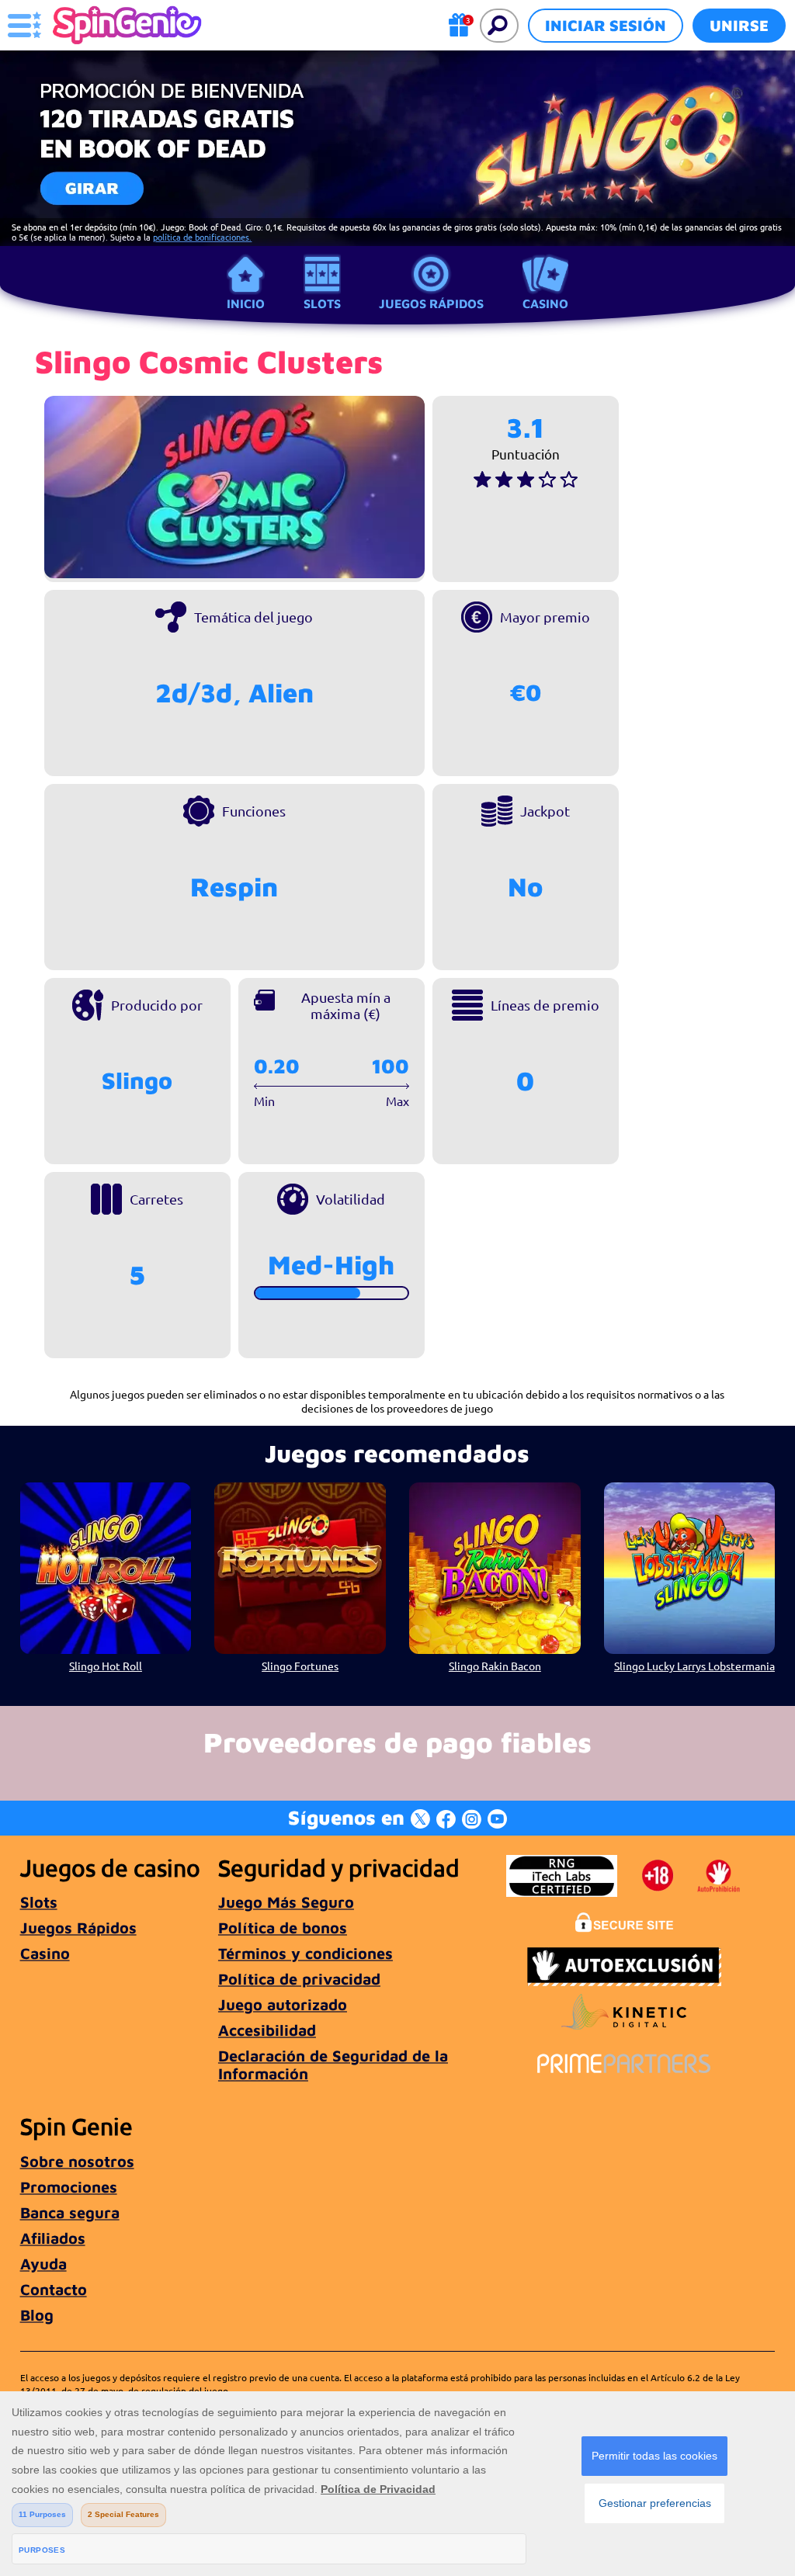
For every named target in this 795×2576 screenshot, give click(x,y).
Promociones (69, 2187)
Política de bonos (283, 1928)
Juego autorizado (283, 2004)
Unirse (739, 25)
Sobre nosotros (77, 2161)
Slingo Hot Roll (106, 1666)
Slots (322, 303)
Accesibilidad (267, 2030)
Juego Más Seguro (286, 1902)
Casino (545, 303)
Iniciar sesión (606, 25)
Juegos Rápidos (431, 303)
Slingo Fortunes (300, 1666)
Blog (37, 2315)
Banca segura (70, 2212)
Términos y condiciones (306, 1953)
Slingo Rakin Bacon (495, 1666)
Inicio (246, 303)
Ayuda (43, 2264)
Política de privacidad (299, 1979)
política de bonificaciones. (202, 237)
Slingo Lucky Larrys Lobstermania (694, 1666)
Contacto (54, 2289)
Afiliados (53, 2238)
